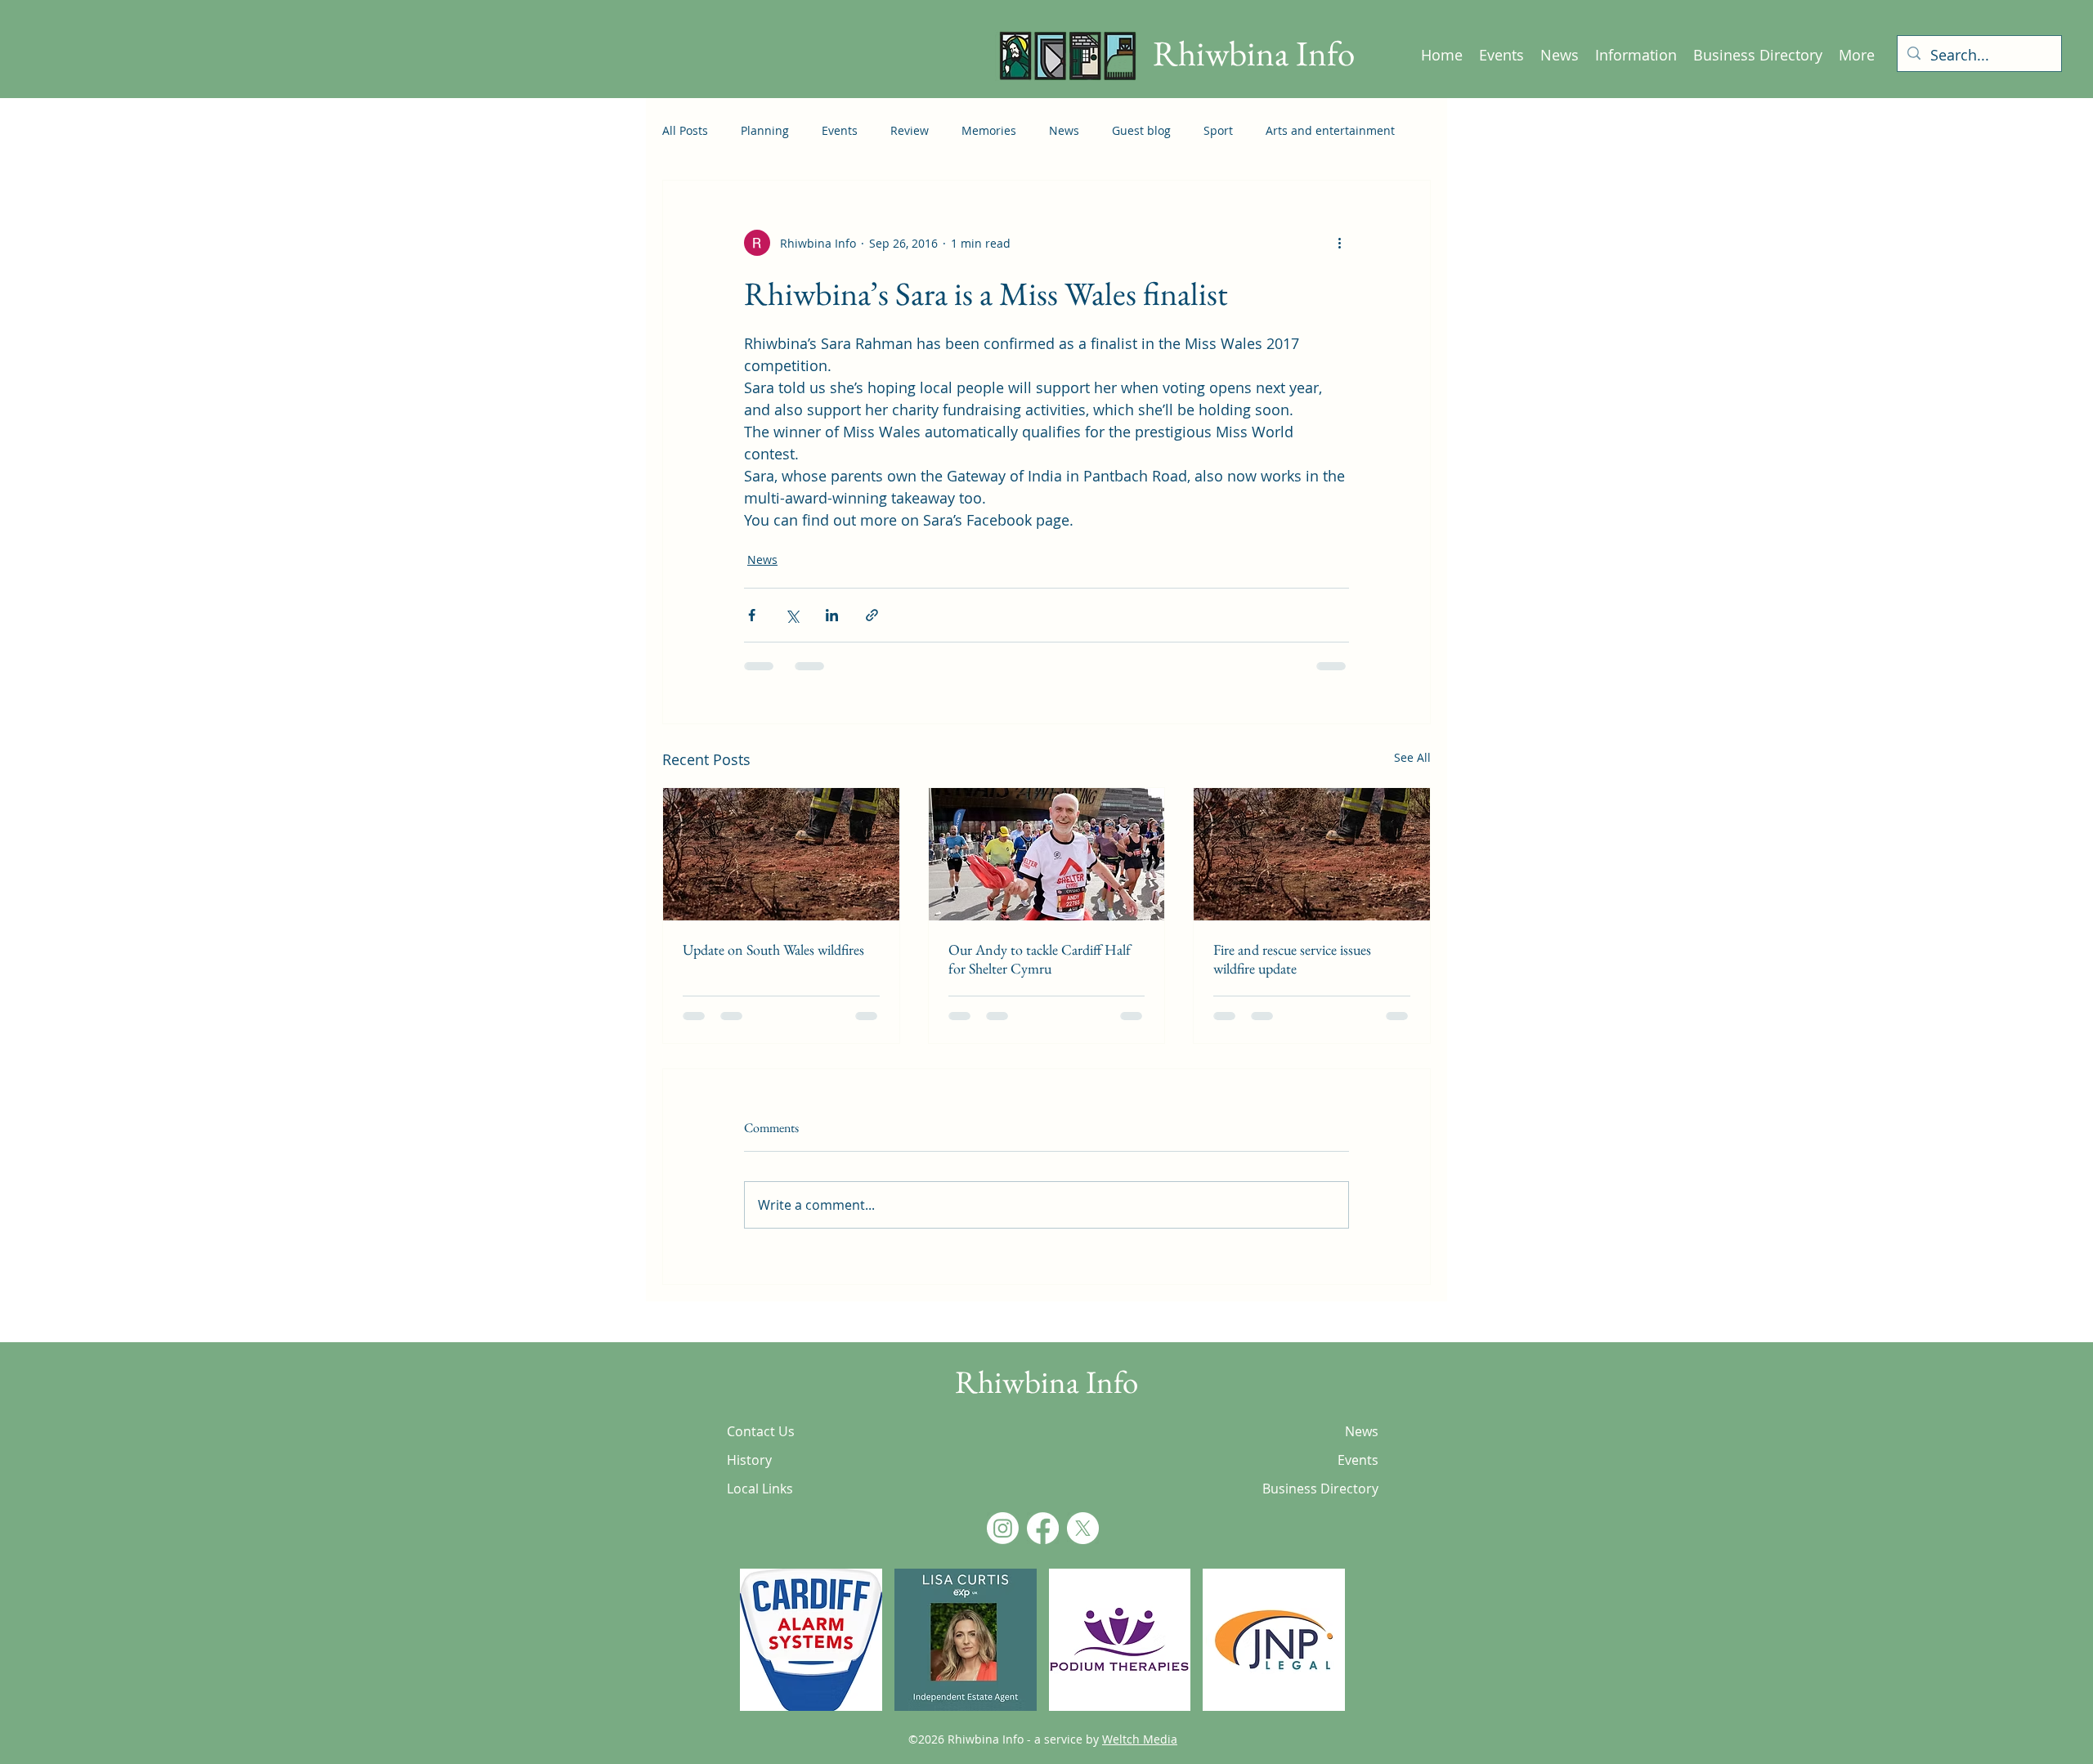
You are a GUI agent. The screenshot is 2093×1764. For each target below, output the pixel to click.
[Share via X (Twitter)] (792, 615)
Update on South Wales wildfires (773, 949)
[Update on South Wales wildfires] (781, 854)
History (749, 1476)
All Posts (685, 130)
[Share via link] (872, 615)
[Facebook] (1043, 1545)
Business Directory (1321, 1505)
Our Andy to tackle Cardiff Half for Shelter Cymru (1040, 959)
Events (840, 130)
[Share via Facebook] (752, 615)
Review (910, 130)
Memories (989, 130)
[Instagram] (1003, 1545)
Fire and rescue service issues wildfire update (1292, 959)
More (1280, 130)
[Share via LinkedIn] (832, 615)
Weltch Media (1140, 1755)
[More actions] (1339, 243)
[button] (811, 1656)
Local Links (760, 1505)
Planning (765, 130)
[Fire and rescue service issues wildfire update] (1312, 854)
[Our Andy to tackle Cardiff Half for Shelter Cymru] (1047, 854)
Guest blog (1141, 130)
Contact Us (761, 1448)
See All (1412, 757)
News (1064, 130)
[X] (1083, 1545)
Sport (1218, 130)
